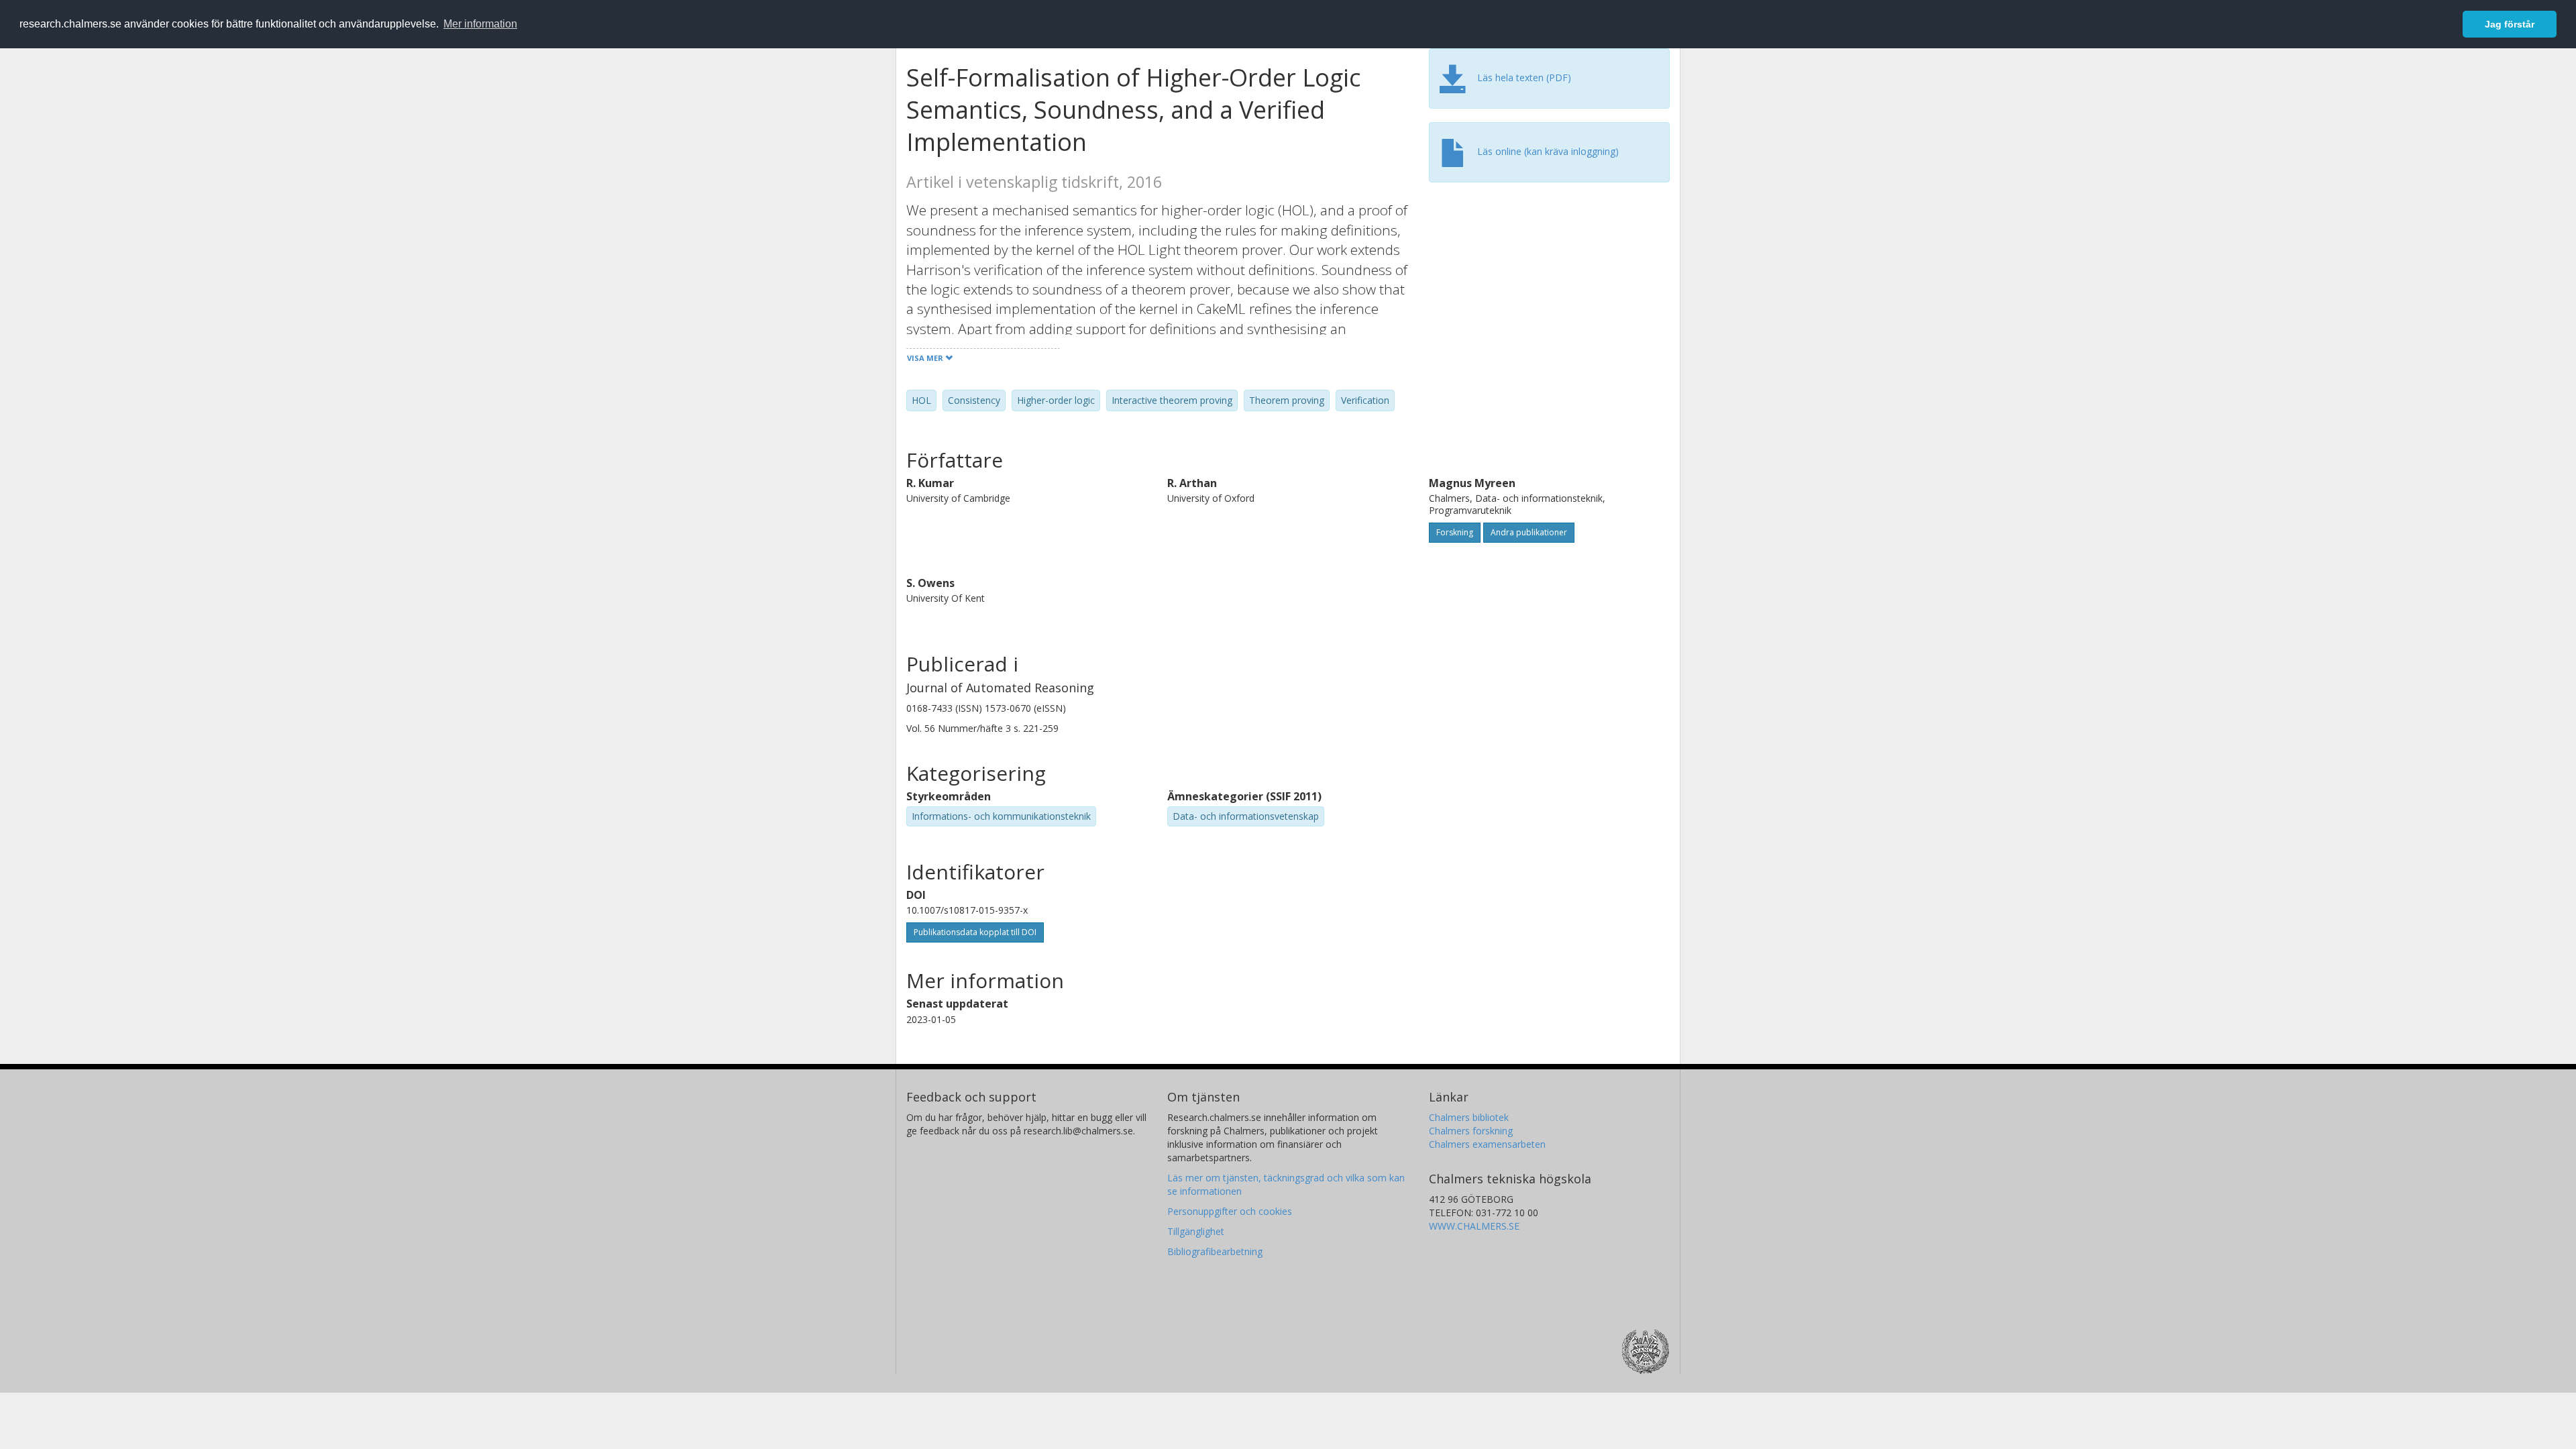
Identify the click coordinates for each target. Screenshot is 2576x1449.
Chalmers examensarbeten (1487, 1144)
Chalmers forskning (1471, 1131)
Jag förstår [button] (2510, 24)
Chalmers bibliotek (1469, 1117)
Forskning (1455, 532)
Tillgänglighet (1196, 1231)
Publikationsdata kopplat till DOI (975, 932)
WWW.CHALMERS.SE (1474, 1226)
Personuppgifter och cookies (1230, 1211)
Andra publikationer (1529, 532)
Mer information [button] (480, 24)
